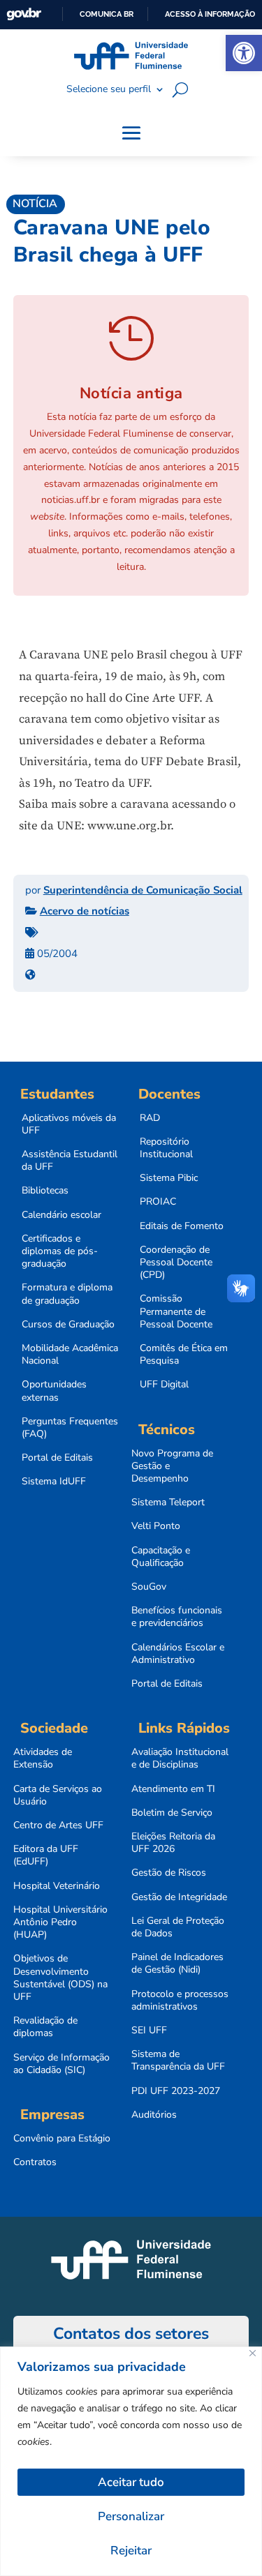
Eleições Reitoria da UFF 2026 (173, 1843)
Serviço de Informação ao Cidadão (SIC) (61, 2064)
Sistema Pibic (169, 1178)
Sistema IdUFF (54, 1482)
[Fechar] (253, 2353)
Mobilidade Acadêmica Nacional (70, 1355)
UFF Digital (164, 1385)
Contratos (35, 2162)
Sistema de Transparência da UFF (178, 2061)
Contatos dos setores (131, 2334)
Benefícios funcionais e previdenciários (177, 1617)
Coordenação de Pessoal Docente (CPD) (176, 1263)
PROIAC (158, 1202)
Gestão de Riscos (169, 1873)
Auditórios (154, 2115)
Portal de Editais (57, 1458)
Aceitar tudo (131, 2482)
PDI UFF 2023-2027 (176, 2091)
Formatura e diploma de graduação (67, 1294)
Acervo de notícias (85, 911)
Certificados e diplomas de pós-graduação (60, 1251)
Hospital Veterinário (57, 1886)
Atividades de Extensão (43, 1758)
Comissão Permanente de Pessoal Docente (176, 1311)
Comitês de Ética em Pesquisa (184, 1355)
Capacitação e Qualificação (161, 1557)
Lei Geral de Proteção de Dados (178, 1927)
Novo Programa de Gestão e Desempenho (172, 1466)
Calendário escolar (61, 1215)
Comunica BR (107, 14)
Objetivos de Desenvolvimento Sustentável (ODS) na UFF (60, 1978)
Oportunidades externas (54, 1391)
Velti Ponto (156, 1526)
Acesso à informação (210, 14)
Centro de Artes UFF (58, 1825)
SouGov (149, 1587)
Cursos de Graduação (68, 1325)
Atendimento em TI (173, 1789)
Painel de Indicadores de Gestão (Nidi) (177, 1964)
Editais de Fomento (182, 1226)
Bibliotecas (45, 1191)
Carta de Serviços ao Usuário (58, 1795)
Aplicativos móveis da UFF (69, 1124)
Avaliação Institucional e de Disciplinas (180, 1758)
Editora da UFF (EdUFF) (46, 1855)
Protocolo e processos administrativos (180, 2001)
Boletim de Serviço (172, 1813)
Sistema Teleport (168, 1502)
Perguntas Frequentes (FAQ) (70, 1428)
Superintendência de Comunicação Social (143, 890)
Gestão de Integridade (179, 1897)
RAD (150, 1118)
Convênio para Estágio (62, 2139)
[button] (244, 53)
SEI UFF (149, 2031)
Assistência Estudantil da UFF (70, 1161)
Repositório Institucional (166, 1148)
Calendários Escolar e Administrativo (178, 1654)
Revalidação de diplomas (45, 2027)
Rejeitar (131, 2551)
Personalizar (131, 2516)
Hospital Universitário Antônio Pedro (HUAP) (60, 1922)
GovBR (24, 14)
